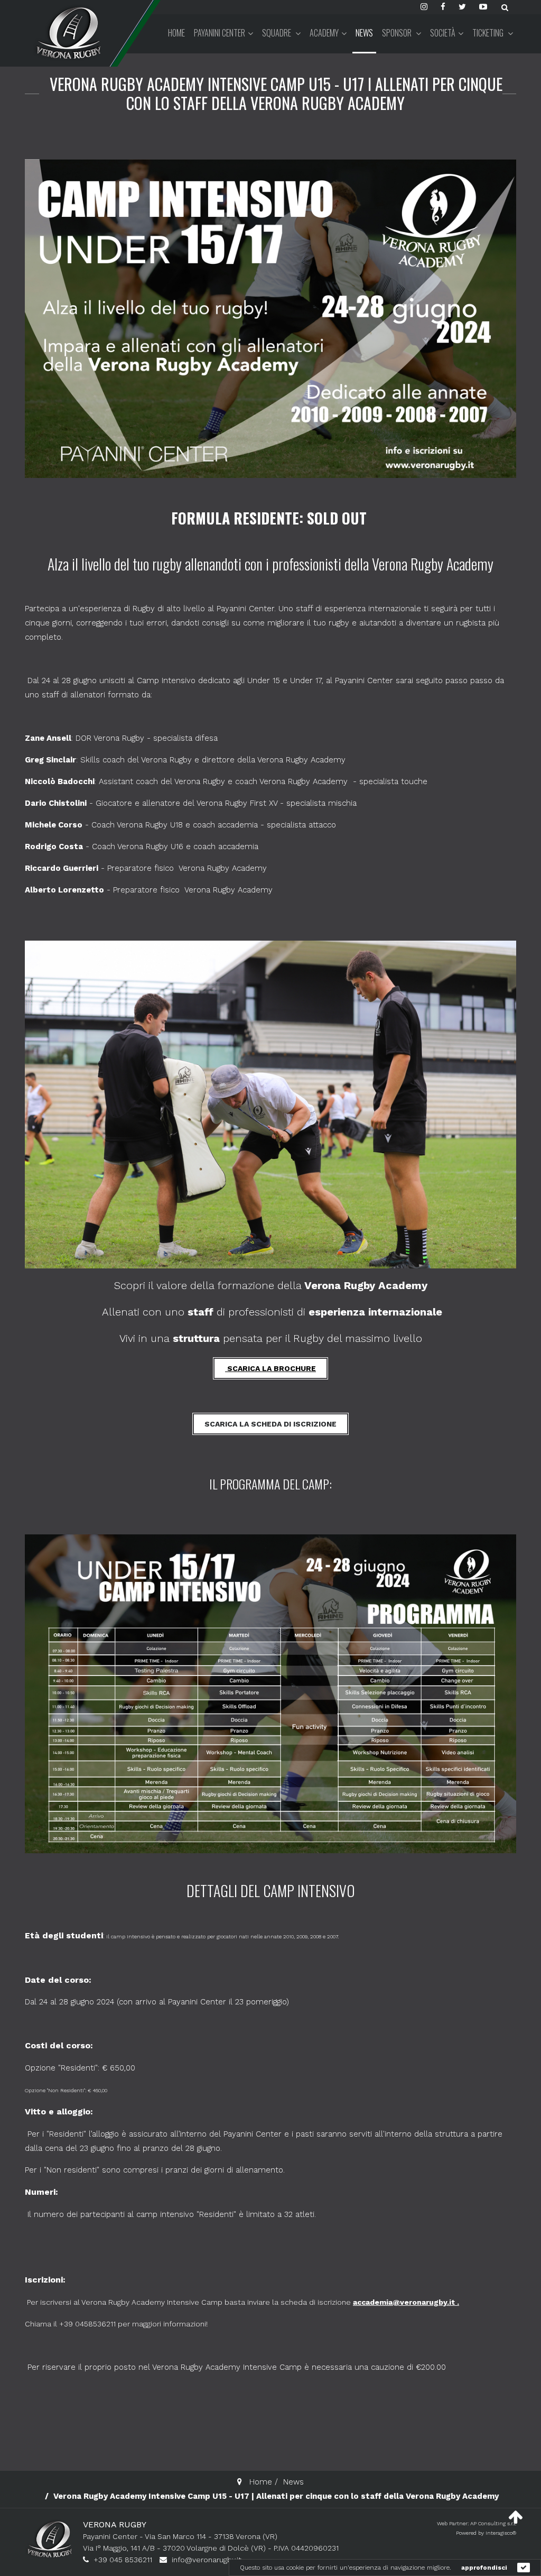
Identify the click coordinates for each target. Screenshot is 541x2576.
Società (443, 33)
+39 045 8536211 (123, 2560)
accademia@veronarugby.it (404, 2302)
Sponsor (398, 33)
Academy (324, 33)
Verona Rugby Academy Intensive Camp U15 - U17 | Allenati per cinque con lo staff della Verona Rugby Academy (276, 93)
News (364, 33)
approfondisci (484, 2568)
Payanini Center (220, 33)
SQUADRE (277, 33)
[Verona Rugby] (67, 33)
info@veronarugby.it (207, 2560)
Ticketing (489, 33)
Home (176, 33)
